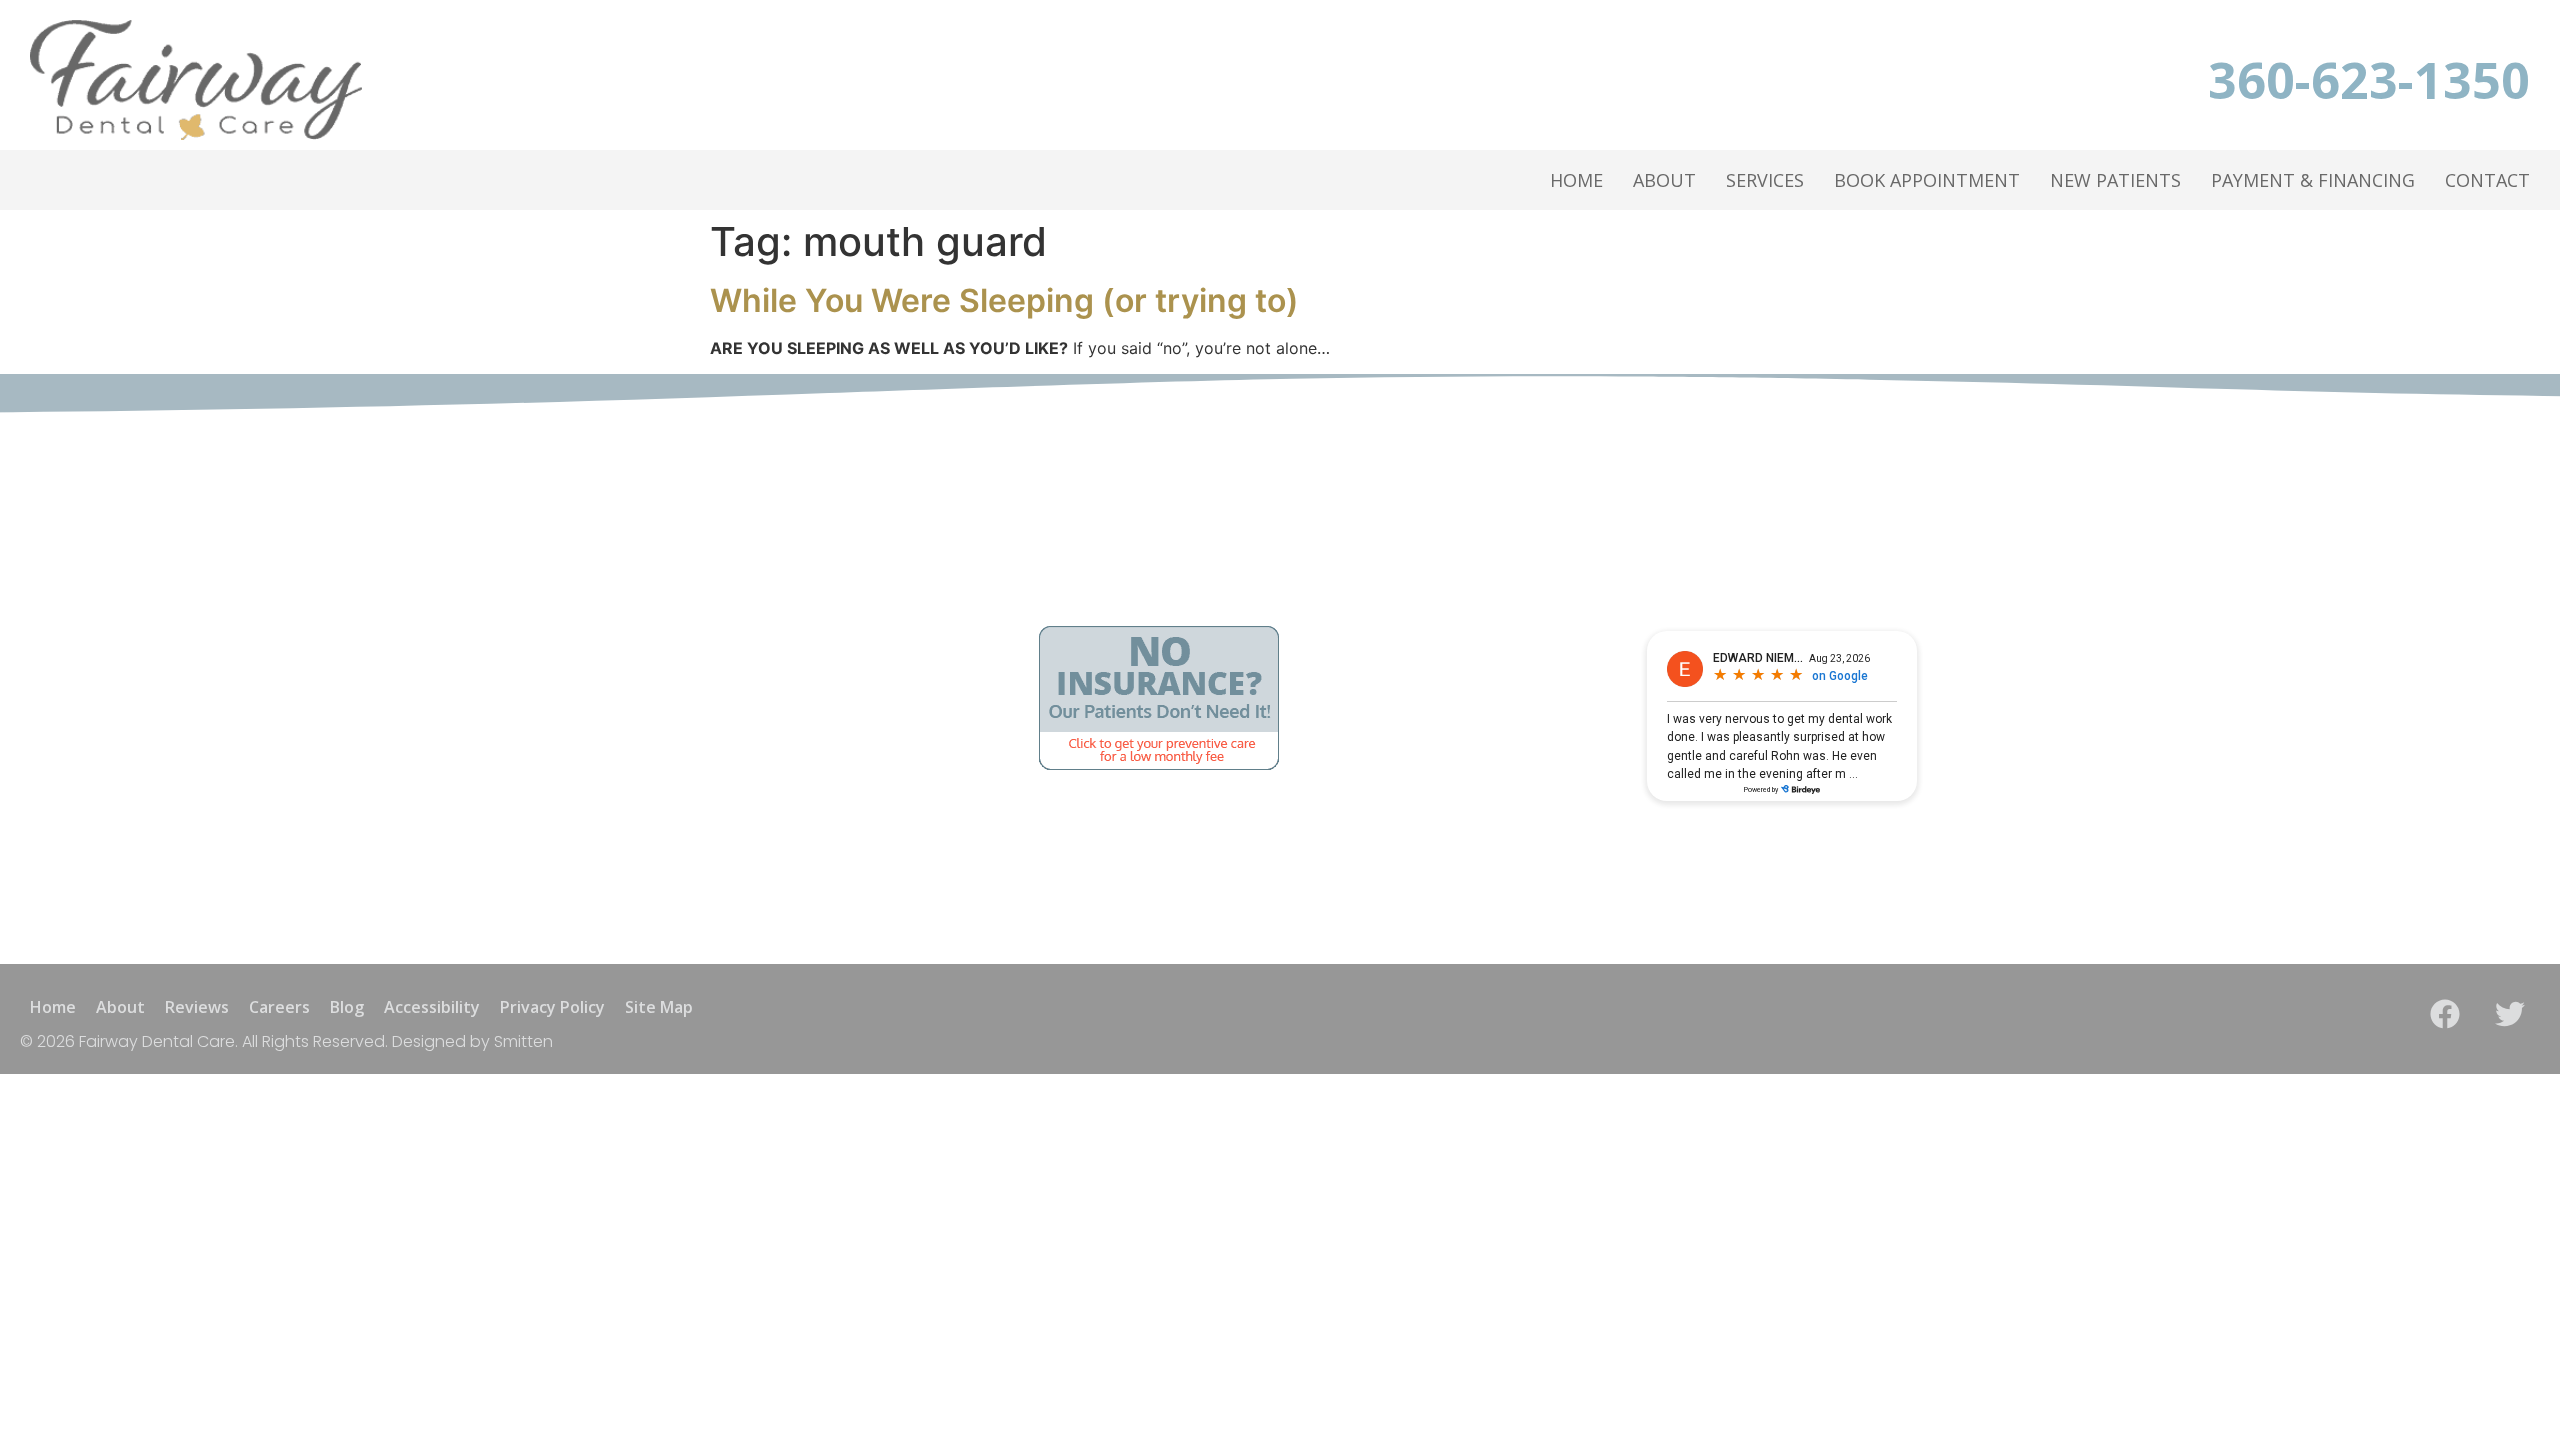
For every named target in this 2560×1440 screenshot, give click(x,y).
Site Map (659, 1007)
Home (1576, 180)
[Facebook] (2445, 1014)
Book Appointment (1927, 180)
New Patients (2115, 180)
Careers (279, 1007)
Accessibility (432, 1007)
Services (1765, 180)
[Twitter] (2510, 1014)
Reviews (197, 1007)
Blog (347, 1007)
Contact (2487, 180)
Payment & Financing (2313, 180)
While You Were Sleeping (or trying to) (1004, 300)
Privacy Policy (552, 1007)
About (1664, 180)
